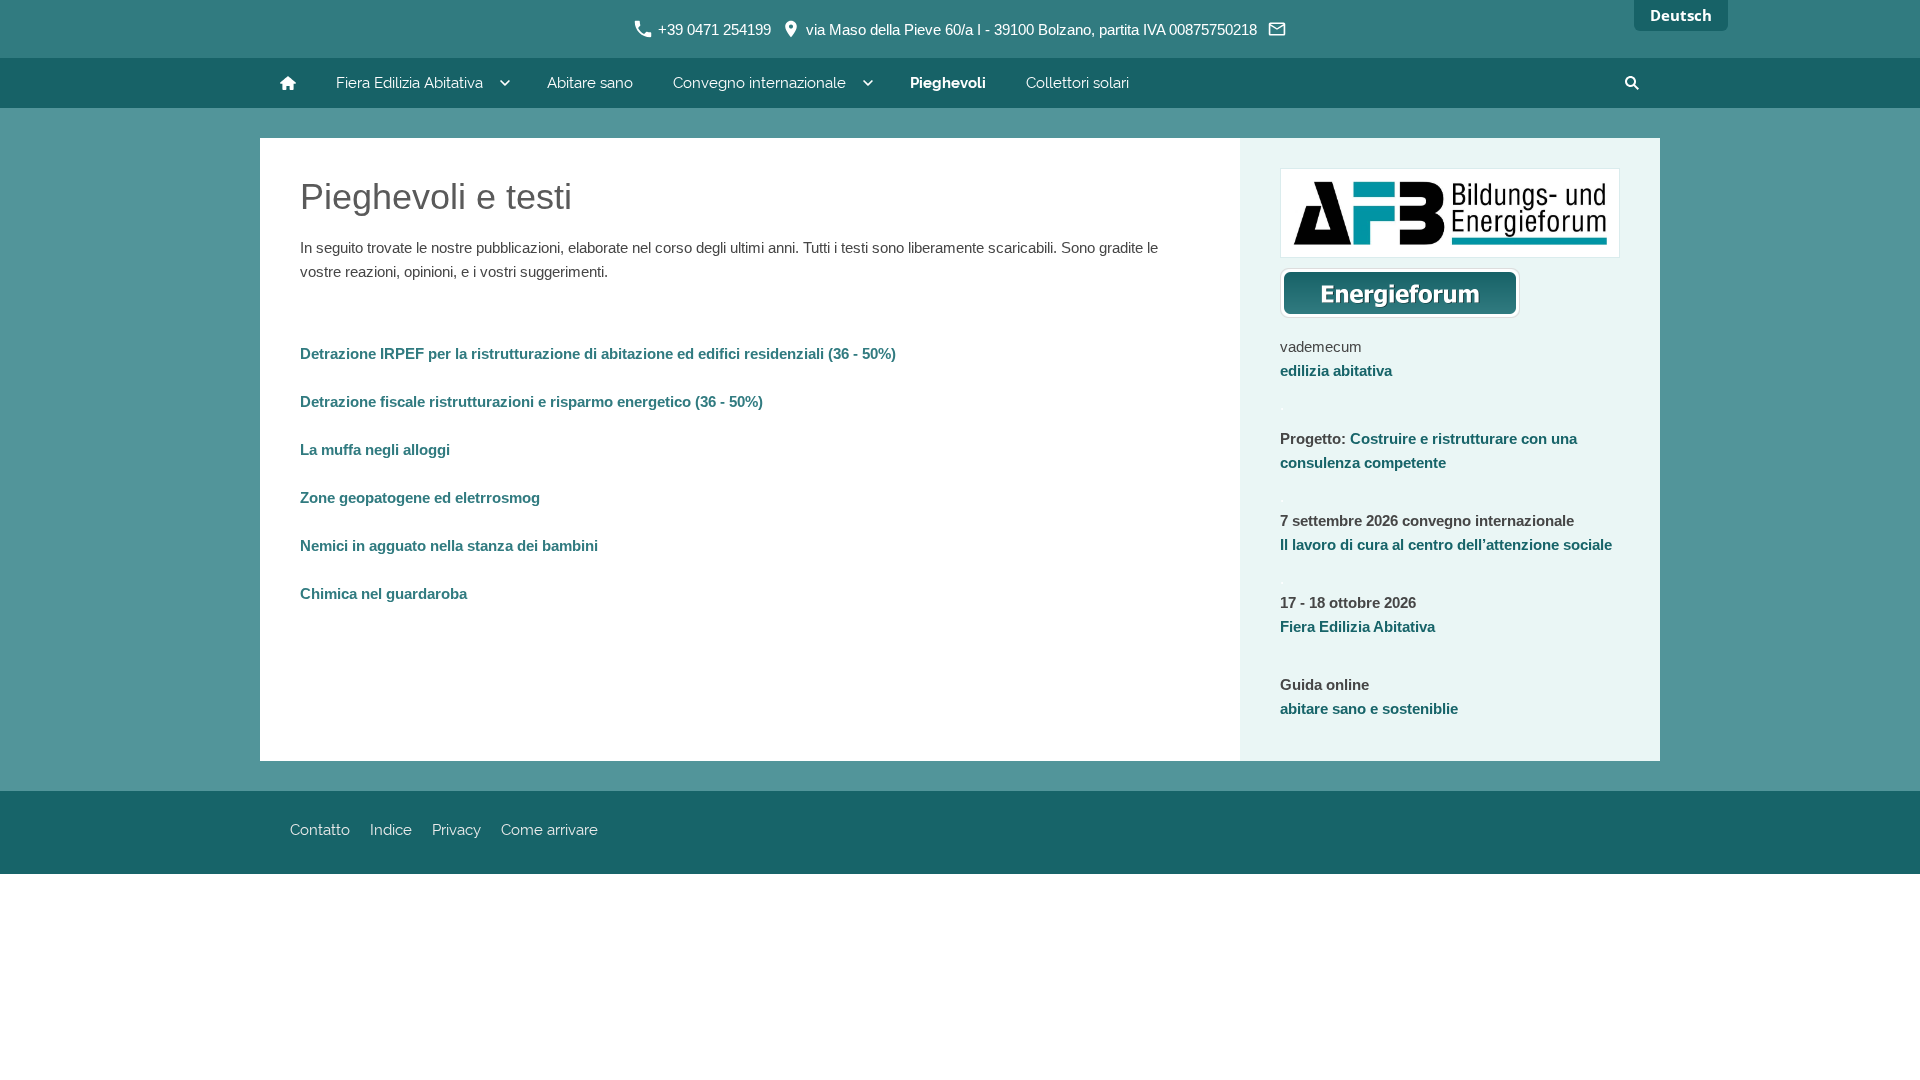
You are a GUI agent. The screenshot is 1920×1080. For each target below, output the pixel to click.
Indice (391, 830)
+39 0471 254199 (712, 29)
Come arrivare (549, 830)
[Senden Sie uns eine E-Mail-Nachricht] (1277, 29)
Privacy (456, 830)
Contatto (320, 830)
